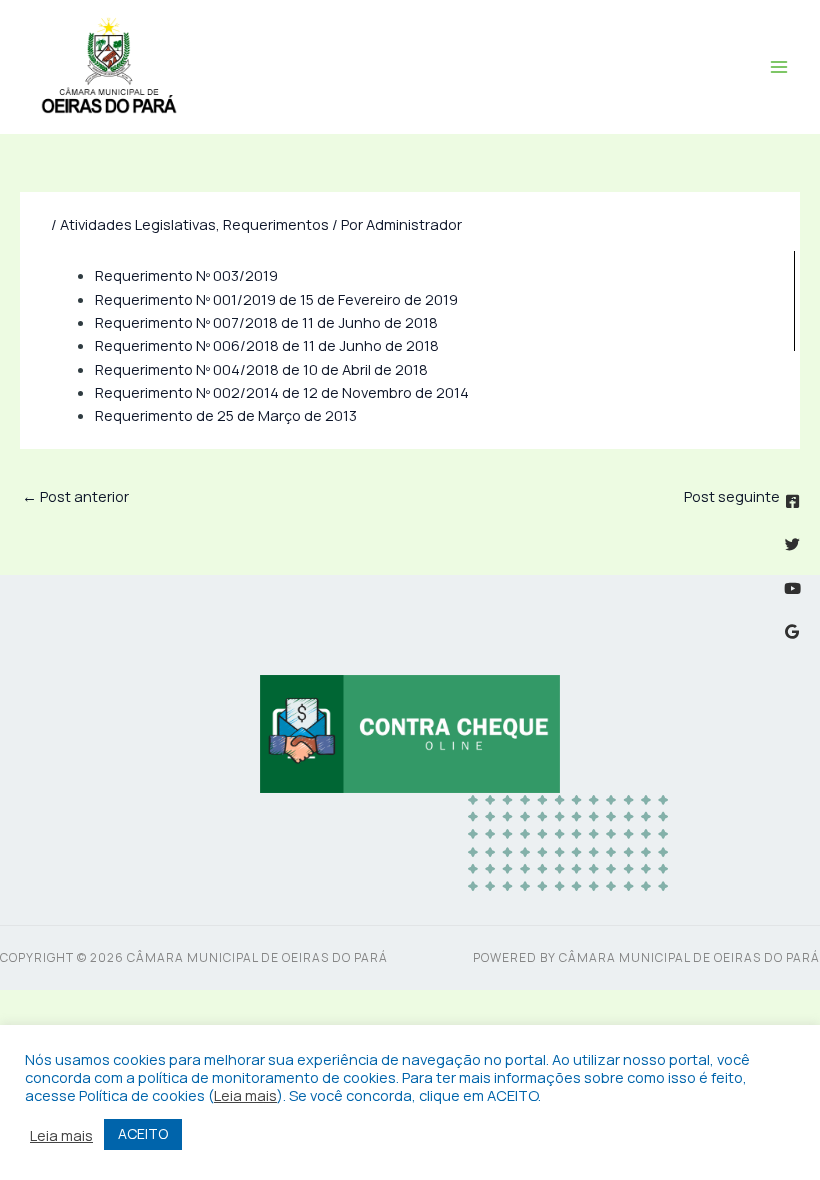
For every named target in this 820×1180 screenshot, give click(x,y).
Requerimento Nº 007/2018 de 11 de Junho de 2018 (266, 322)
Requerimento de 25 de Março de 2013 (226, 415)
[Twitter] (792, 544)
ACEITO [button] (143, 1133)
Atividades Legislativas (138, 224)
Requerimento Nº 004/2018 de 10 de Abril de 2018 (261, 369)
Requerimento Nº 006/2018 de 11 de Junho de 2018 (267, 345)
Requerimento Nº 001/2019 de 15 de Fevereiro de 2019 (276, 299)
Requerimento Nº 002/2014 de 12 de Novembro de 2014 (282, 392)
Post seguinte (741, 496)
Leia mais (245, 1095)
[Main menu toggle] (779, 67)
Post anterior (75, 496)
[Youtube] (792, 588)
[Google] (792, 631)
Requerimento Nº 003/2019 (186, 275)
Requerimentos (276, 224)
